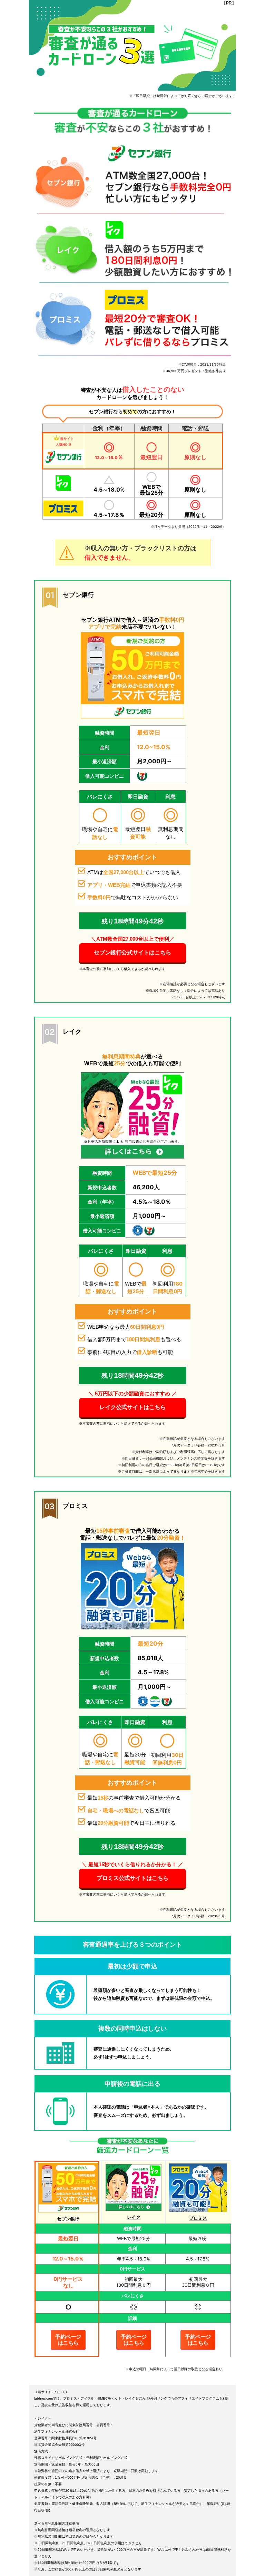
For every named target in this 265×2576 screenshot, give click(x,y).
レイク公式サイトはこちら (132, 1407)
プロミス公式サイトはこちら (132, 1878)
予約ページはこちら (68, 2340)
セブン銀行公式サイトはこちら (132, 953)
